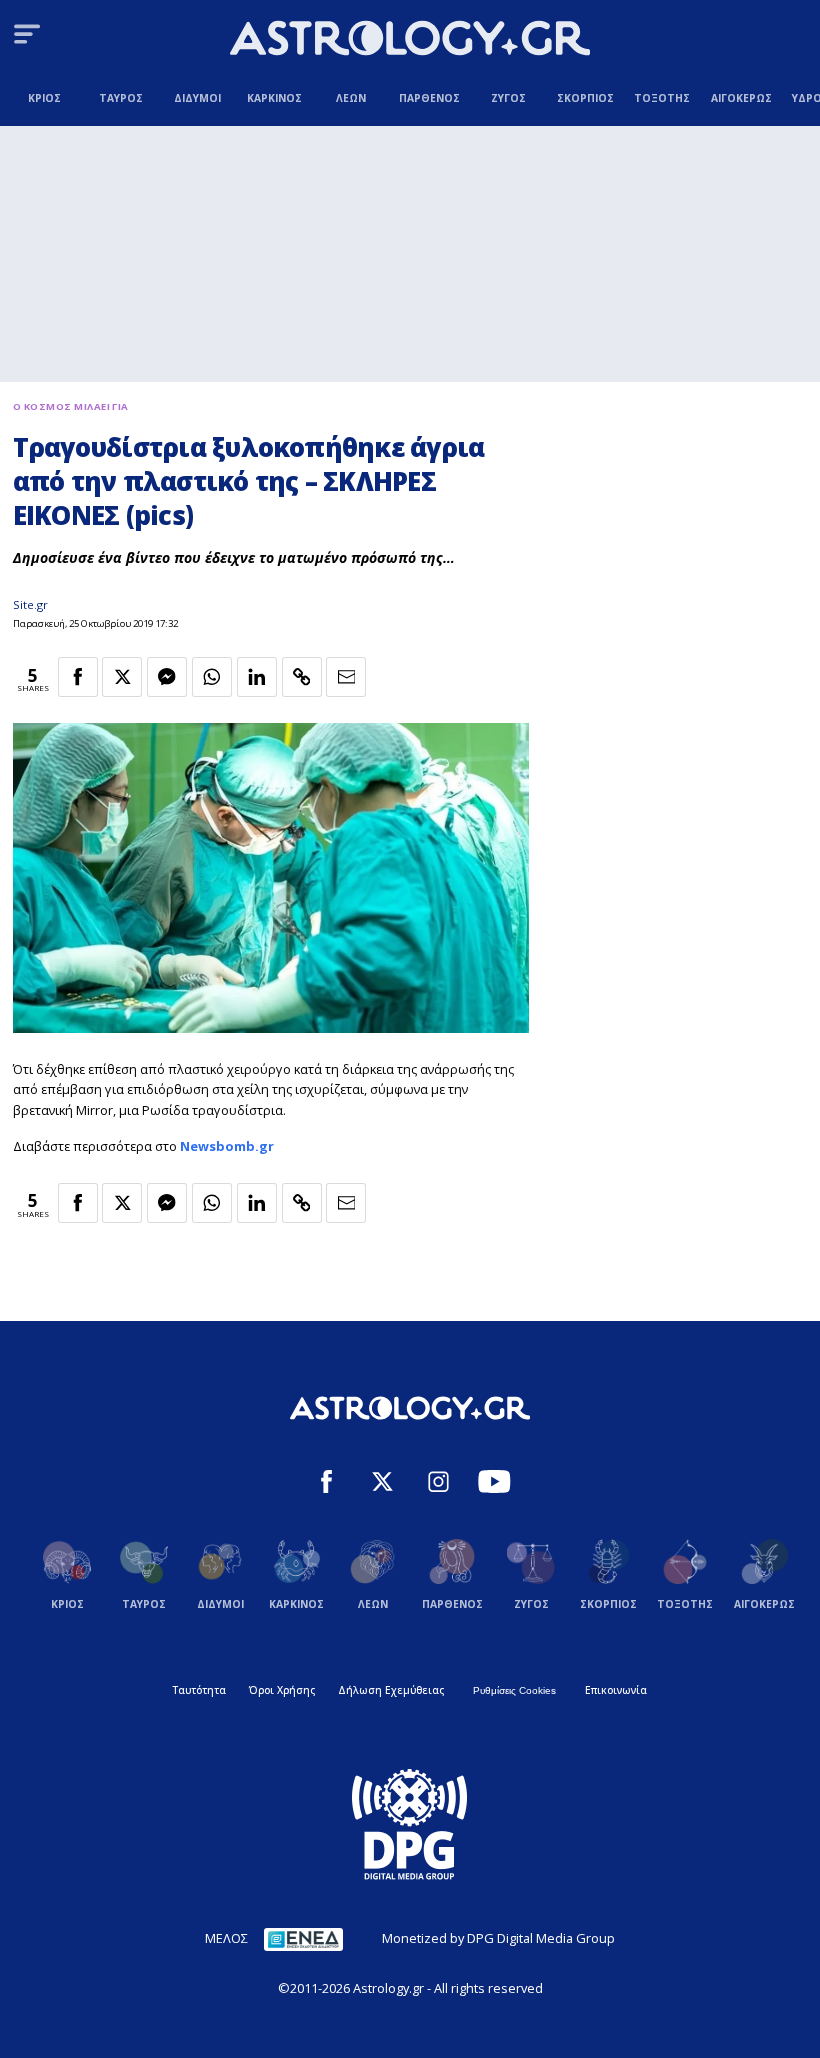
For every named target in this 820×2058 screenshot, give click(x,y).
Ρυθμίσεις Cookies (514, 1690)
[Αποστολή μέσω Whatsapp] (212, 677)
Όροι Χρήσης (282, 1690)
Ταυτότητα (199, 1690)
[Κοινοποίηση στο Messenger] (167, 677)
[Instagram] (438, 1484)
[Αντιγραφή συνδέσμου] (302, 677)
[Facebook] (326, 1484)
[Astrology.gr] (410, 40)
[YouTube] (494, 1484)
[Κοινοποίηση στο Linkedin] (257, 677)
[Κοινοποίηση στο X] (122, 677)
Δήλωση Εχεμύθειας (391, 1690)
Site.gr (30, 604)
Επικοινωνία (616, 1690)
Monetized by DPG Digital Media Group (498, 1938)
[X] (382, 1484)
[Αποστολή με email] (346, 677)
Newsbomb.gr (227, 1146)
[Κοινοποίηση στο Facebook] (78, 677)
